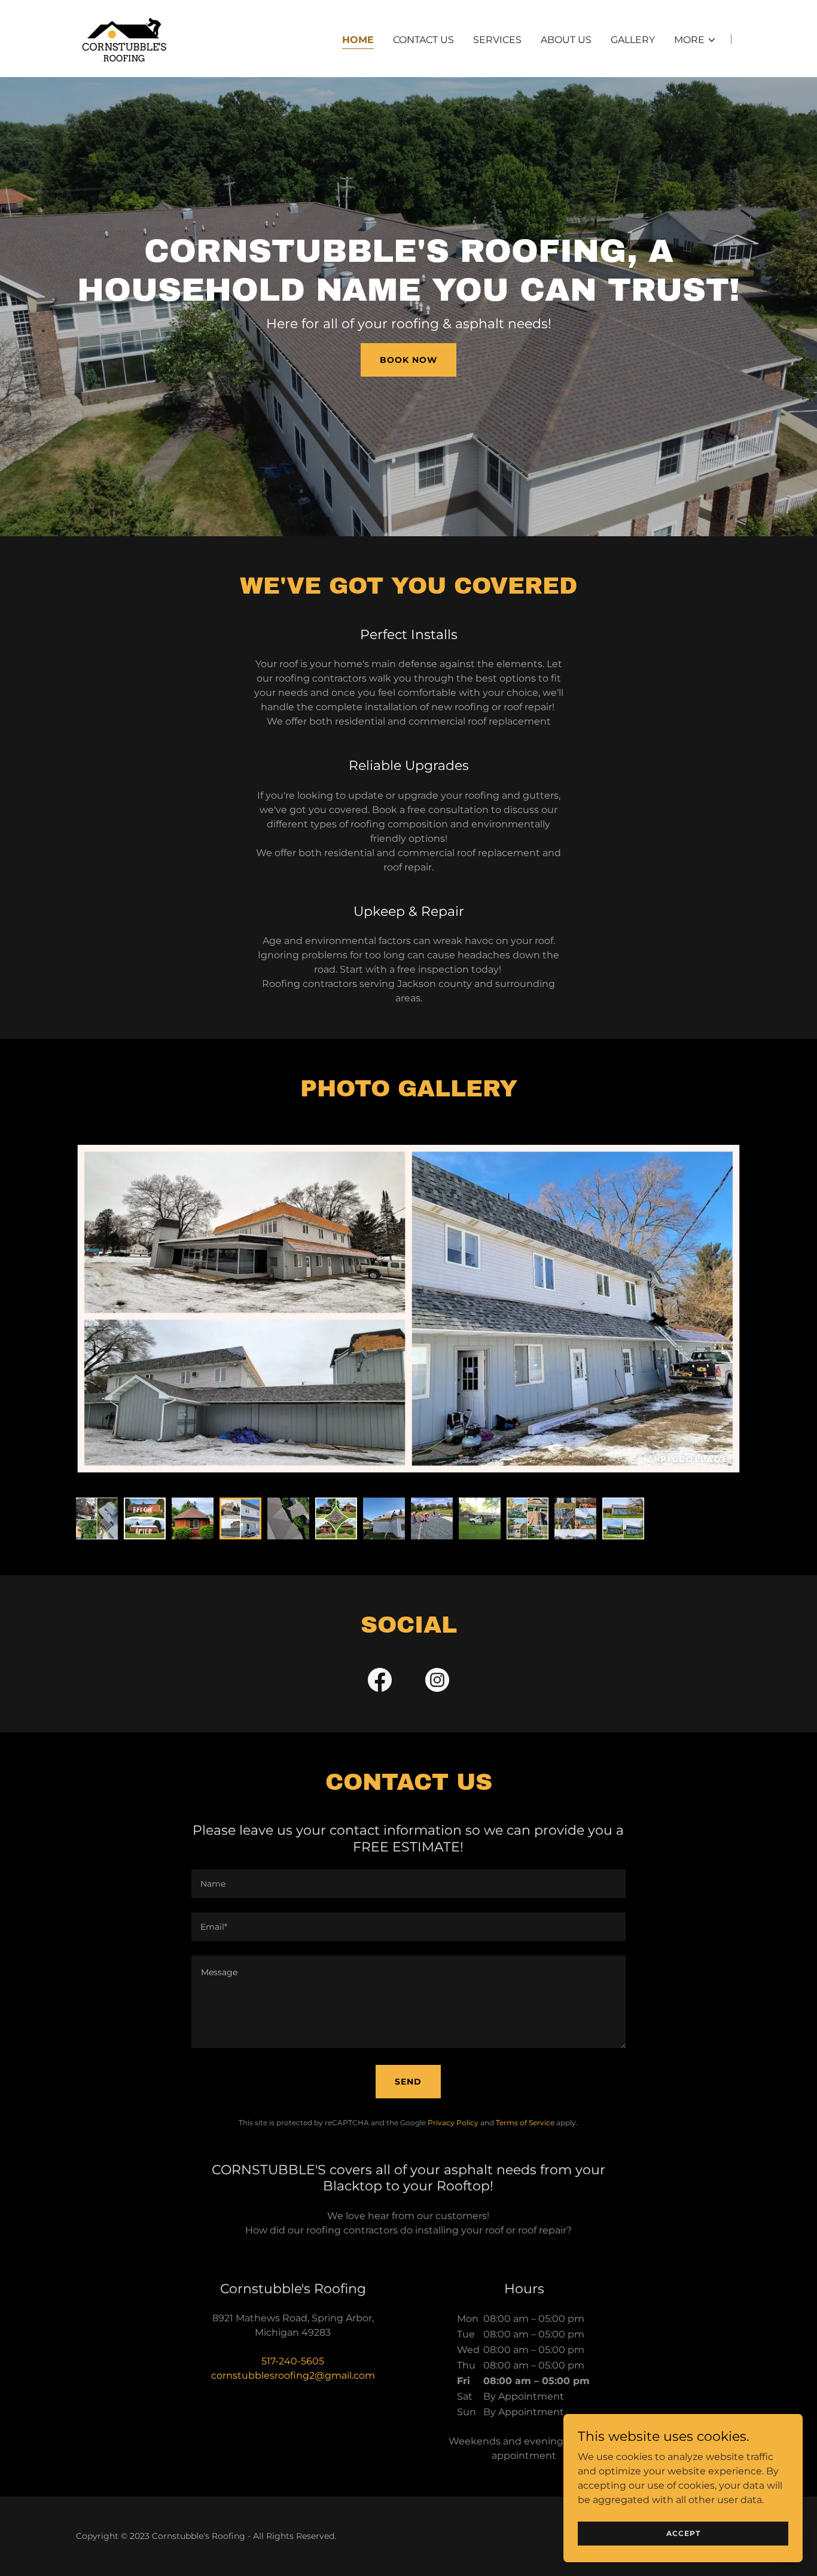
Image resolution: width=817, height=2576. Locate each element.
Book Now (408, 360)
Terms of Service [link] (525, 2123)
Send (408, 2082)
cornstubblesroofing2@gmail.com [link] (293, 2375)
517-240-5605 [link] (293, 2361)
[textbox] (408, 1884)
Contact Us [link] (423, 40)
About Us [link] (566, 40)
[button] (695, 40)
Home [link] (358, 40)
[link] (124, 38)
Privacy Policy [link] (453, 2123)
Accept (683, 2533)
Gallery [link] (633, 40)
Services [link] (497, 40)
